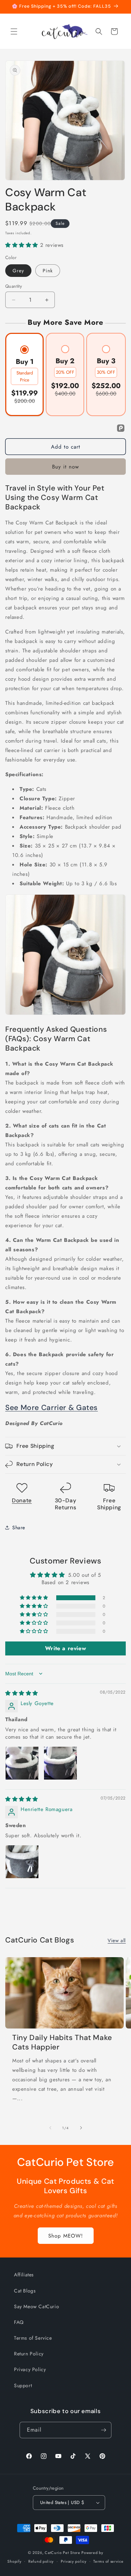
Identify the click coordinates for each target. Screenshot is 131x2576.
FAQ (19, 2322)
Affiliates (24, 2275)
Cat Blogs (25, 2291)
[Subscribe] (103, 2430)
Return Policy (29, 2354)
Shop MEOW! (66, 2236)
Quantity (14, 286)
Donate (22, 1500)
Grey (18, 271)
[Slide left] (50, 2128)
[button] (14, 31)
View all (117, 1940)
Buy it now (65, 467)
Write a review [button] (65, 1648)
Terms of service (108, 2561)
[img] (22, 1693)
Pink (48, 271)
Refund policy (41, 2561)
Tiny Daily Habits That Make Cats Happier (62, 2042)
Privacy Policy (30, 2369)
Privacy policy (74, 2561)
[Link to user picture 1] (22, 1763)
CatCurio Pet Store (63, 2553)
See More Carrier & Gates (52, 1408)
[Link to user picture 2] (60, 1763)
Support (23, 2385)
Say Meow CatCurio (37, 2306)
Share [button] (19, 1527)
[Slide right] (81, 2128)
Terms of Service (33, 2338)
